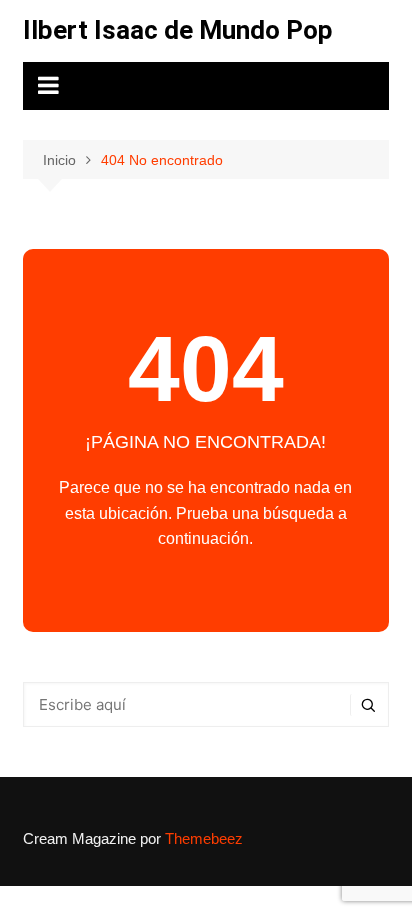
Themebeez (204, 838)
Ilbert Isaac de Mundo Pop (178, 30)
